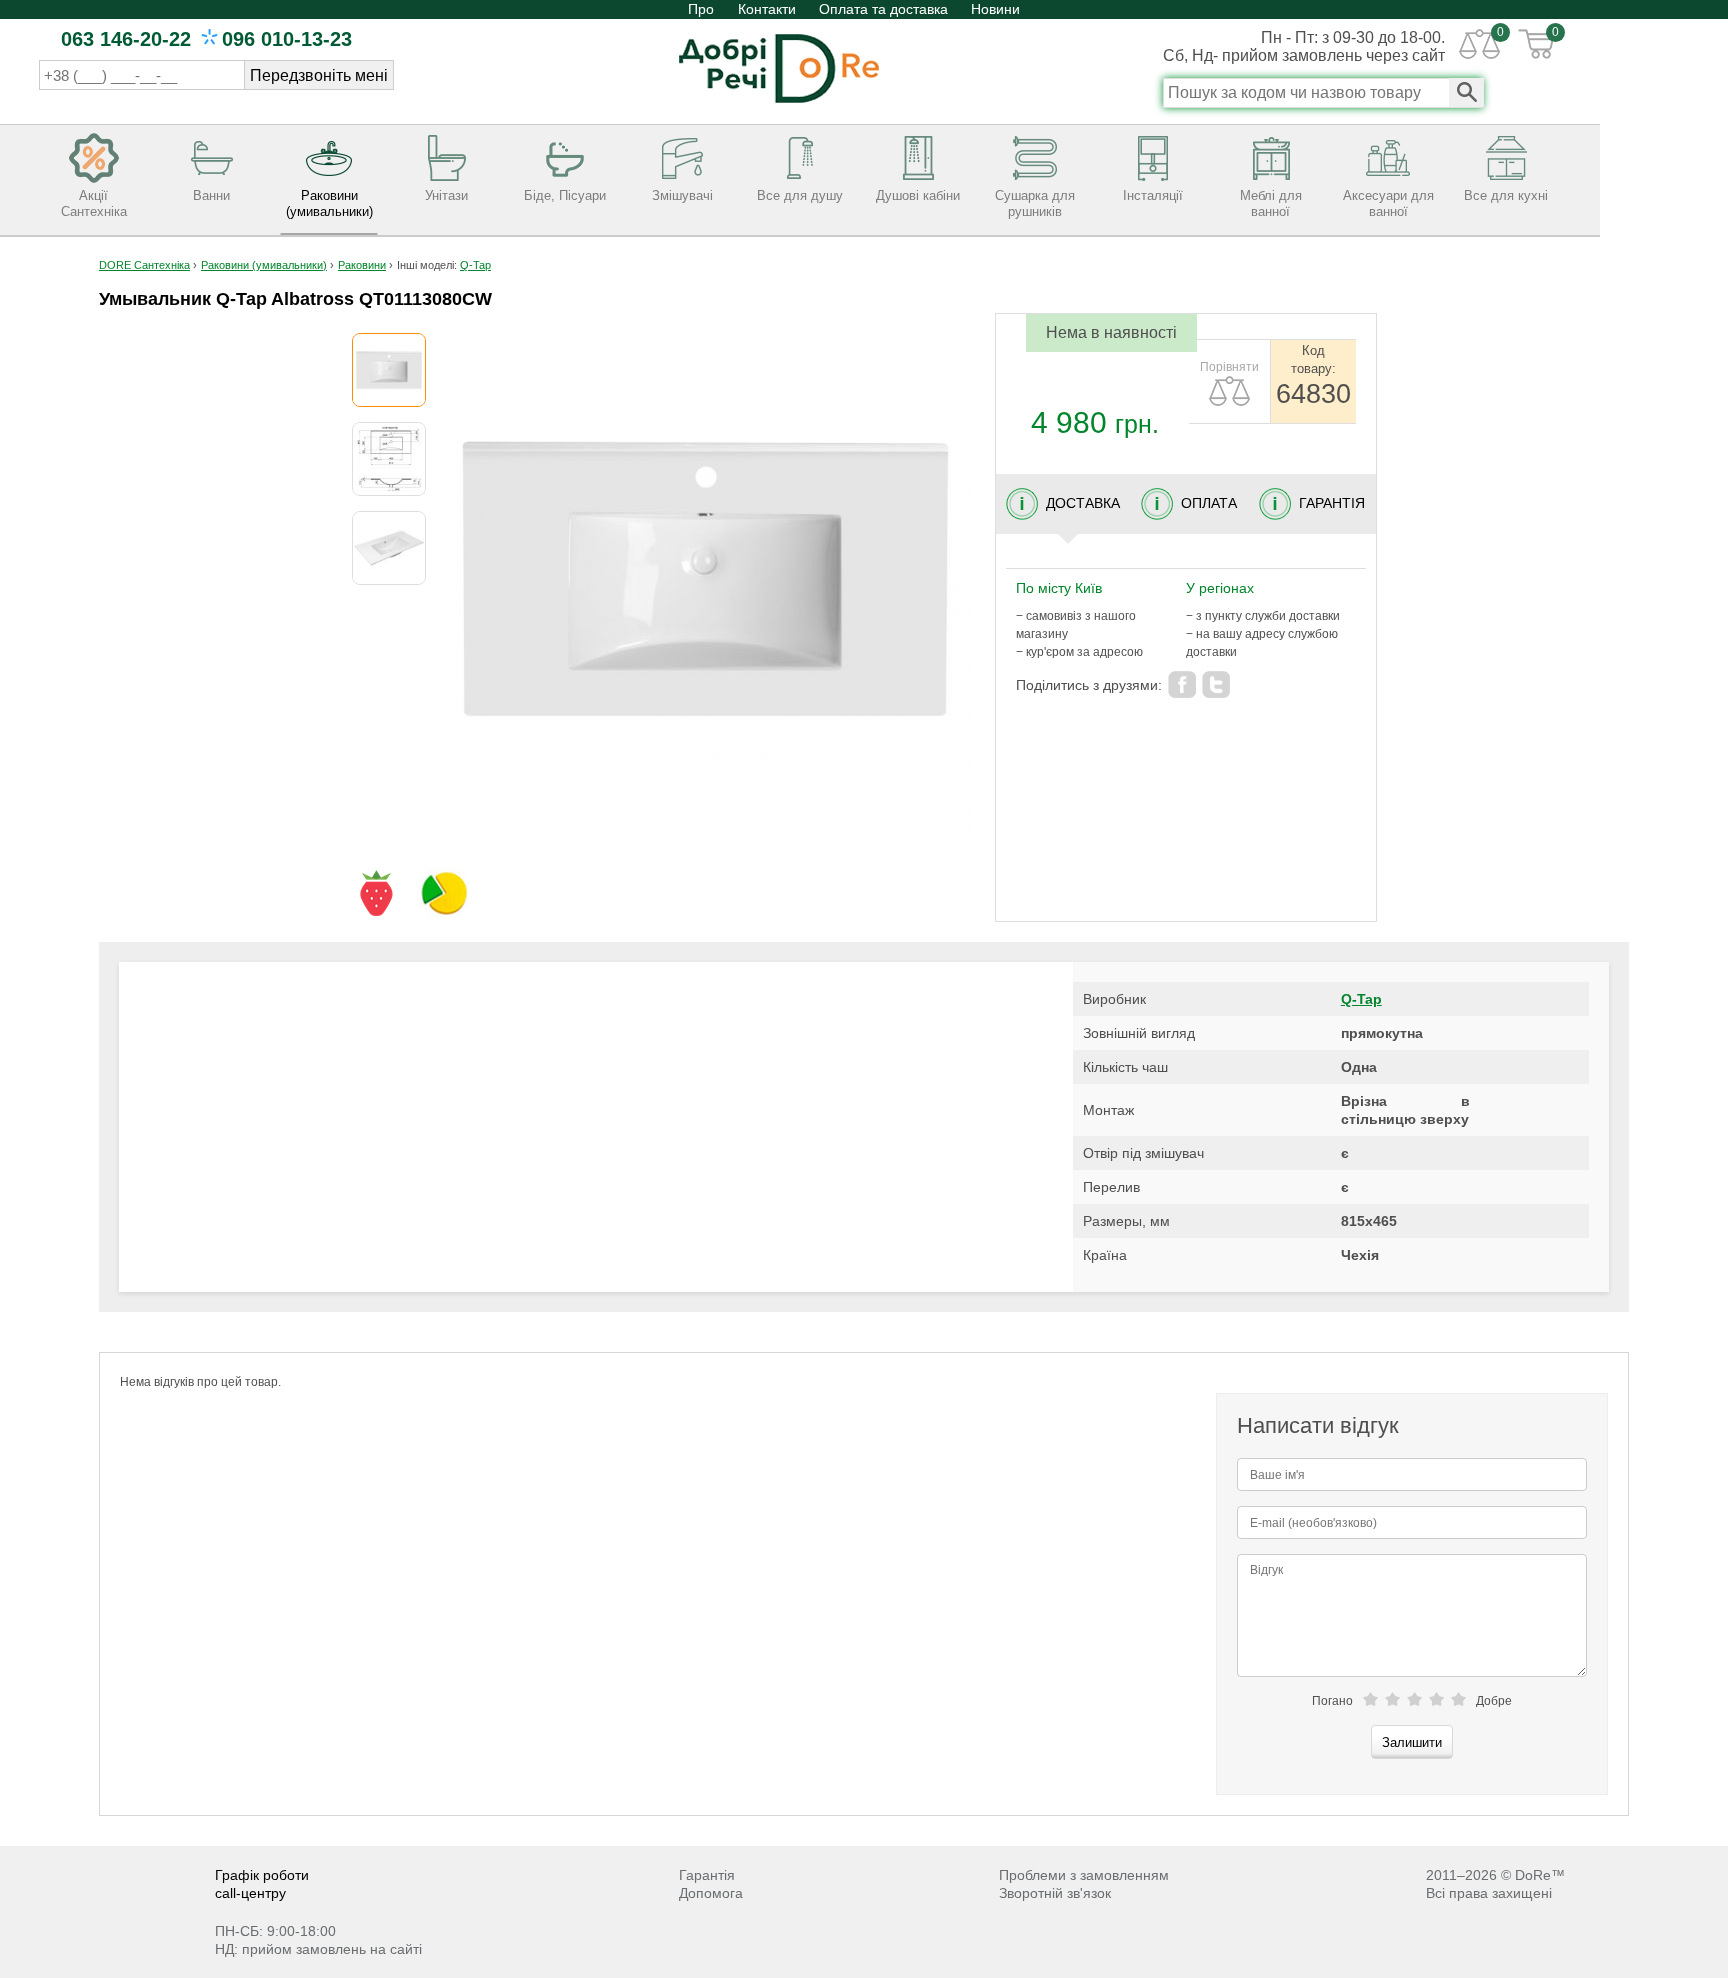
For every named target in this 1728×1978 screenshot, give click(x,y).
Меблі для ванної (1271, 203)
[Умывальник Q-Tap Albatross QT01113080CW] (389, 370)
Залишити (1412, 1742)
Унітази (446, 195)
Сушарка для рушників (1035, 203)
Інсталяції (1153, 195)
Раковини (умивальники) (329, 203)
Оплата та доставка (883, 9)
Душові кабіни (918, 195)
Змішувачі (682, 195)
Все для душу (800, 195)
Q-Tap (1361, 999)
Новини (995, 9)
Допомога (711, 1893)
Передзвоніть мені (319, 75)
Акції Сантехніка (94, 203)
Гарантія (707, 1875)
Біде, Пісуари (565, 195)
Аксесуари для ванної (1388, 203)
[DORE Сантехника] (779, 105)
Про (703, 9)
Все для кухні (1506, 195)
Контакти (767, 9)
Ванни (211, 195)
